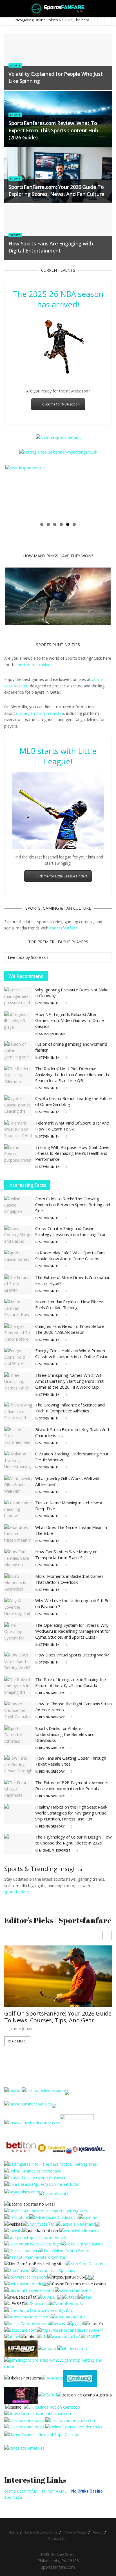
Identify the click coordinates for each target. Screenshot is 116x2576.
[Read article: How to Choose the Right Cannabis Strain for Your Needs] (18, 1711)
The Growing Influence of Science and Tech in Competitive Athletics (70, 1408)
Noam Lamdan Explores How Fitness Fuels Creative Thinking (70, 1305)
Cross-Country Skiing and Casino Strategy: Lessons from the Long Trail (70, 1231)
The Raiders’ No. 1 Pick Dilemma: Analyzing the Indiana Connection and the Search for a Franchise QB (73, 1075)
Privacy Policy (75, 2532)
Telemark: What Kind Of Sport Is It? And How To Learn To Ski (72, 1126)
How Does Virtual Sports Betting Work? (72, 1655)
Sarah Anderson (52, 1034)
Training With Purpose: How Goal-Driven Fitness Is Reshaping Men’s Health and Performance (73, 1153)
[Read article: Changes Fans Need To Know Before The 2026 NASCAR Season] (18, 1334)
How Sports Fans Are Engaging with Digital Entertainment (51, 247)
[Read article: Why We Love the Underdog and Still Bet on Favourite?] (18, 1608)
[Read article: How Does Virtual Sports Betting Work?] (18, 1662)
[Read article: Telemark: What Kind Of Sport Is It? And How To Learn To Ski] (18, 1130)
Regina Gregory (52, 1693)
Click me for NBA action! (61, 404)
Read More (17, 2048)
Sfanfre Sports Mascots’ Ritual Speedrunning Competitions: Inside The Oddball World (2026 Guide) (57, 2020)
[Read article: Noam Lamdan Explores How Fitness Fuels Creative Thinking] (18, 1309)
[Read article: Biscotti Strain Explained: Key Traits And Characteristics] (18, 1437)
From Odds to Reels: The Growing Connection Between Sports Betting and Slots (73, 1205)
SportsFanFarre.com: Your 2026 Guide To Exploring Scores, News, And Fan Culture (56, 190)
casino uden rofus (21, 2491)
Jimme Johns (21, 2035)
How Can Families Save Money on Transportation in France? (66, 1555)
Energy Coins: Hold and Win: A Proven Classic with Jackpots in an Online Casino (72, 1353)
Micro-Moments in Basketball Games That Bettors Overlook (69, 1579)
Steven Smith (49, 1003)
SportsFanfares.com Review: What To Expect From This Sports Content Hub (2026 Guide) (53, 130)
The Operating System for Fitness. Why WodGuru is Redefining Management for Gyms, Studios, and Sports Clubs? (72, 1631)
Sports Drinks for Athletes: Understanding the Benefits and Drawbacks (65, 1734)
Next (102, 492)
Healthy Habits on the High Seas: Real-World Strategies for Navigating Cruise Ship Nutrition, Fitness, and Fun (71, 1813)
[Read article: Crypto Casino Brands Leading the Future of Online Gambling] (18, 1106)
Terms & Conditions (41, 2532)
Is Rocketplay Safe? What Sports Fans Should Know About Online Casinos (70, 1256)
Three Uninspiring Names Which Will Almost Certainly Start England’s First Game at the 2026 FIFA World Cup (69, 1381)
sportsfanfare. (17, 1892)
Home (14, 2532)
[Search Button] (109, 8)
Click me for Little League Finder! (61, 876)
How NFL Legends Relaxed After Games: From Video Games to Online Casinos (70, 1020)
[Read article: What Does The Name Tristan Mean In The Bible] (18, 1535)
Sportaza (13, 2497)
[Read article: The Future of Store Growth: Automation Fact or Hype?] (18, 1285)
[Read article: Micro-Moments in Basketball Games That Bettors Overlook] (18, 1583)
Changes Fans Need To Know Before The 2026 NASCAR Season (70, 1329)
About (98, 2532)
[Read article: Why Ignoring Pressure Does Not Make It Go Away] (18, 997)
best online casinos (35, 665)
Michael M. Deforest (55, 1850)
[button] (107, 1935)
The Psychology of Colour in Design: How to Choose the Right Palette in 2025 (73, 1840)
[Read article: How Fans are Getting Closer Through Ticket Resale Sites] (18, 1765)
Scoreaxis (40, 957)
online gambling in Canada (40, 713)
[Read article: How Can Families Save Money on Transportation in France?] (18, 1559)
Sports (15, 65)
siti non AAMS (54, 2491)
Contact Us (57, 2539)
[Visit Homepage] (58, 8)
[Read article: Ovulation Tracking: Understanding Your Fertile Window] (18, 1461)
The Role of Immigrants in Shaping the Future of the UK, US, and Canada (71, 1682)
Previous (14, 492)
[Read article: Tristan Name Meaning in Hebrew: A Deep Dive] (18, 1510)
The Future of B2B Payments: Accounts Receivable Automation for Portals (72, 1786)
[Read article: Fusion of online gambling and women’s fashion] (18, 1051)
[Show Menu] (7, 8)
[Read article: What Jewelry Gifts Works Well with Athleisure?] (18, 1486)
